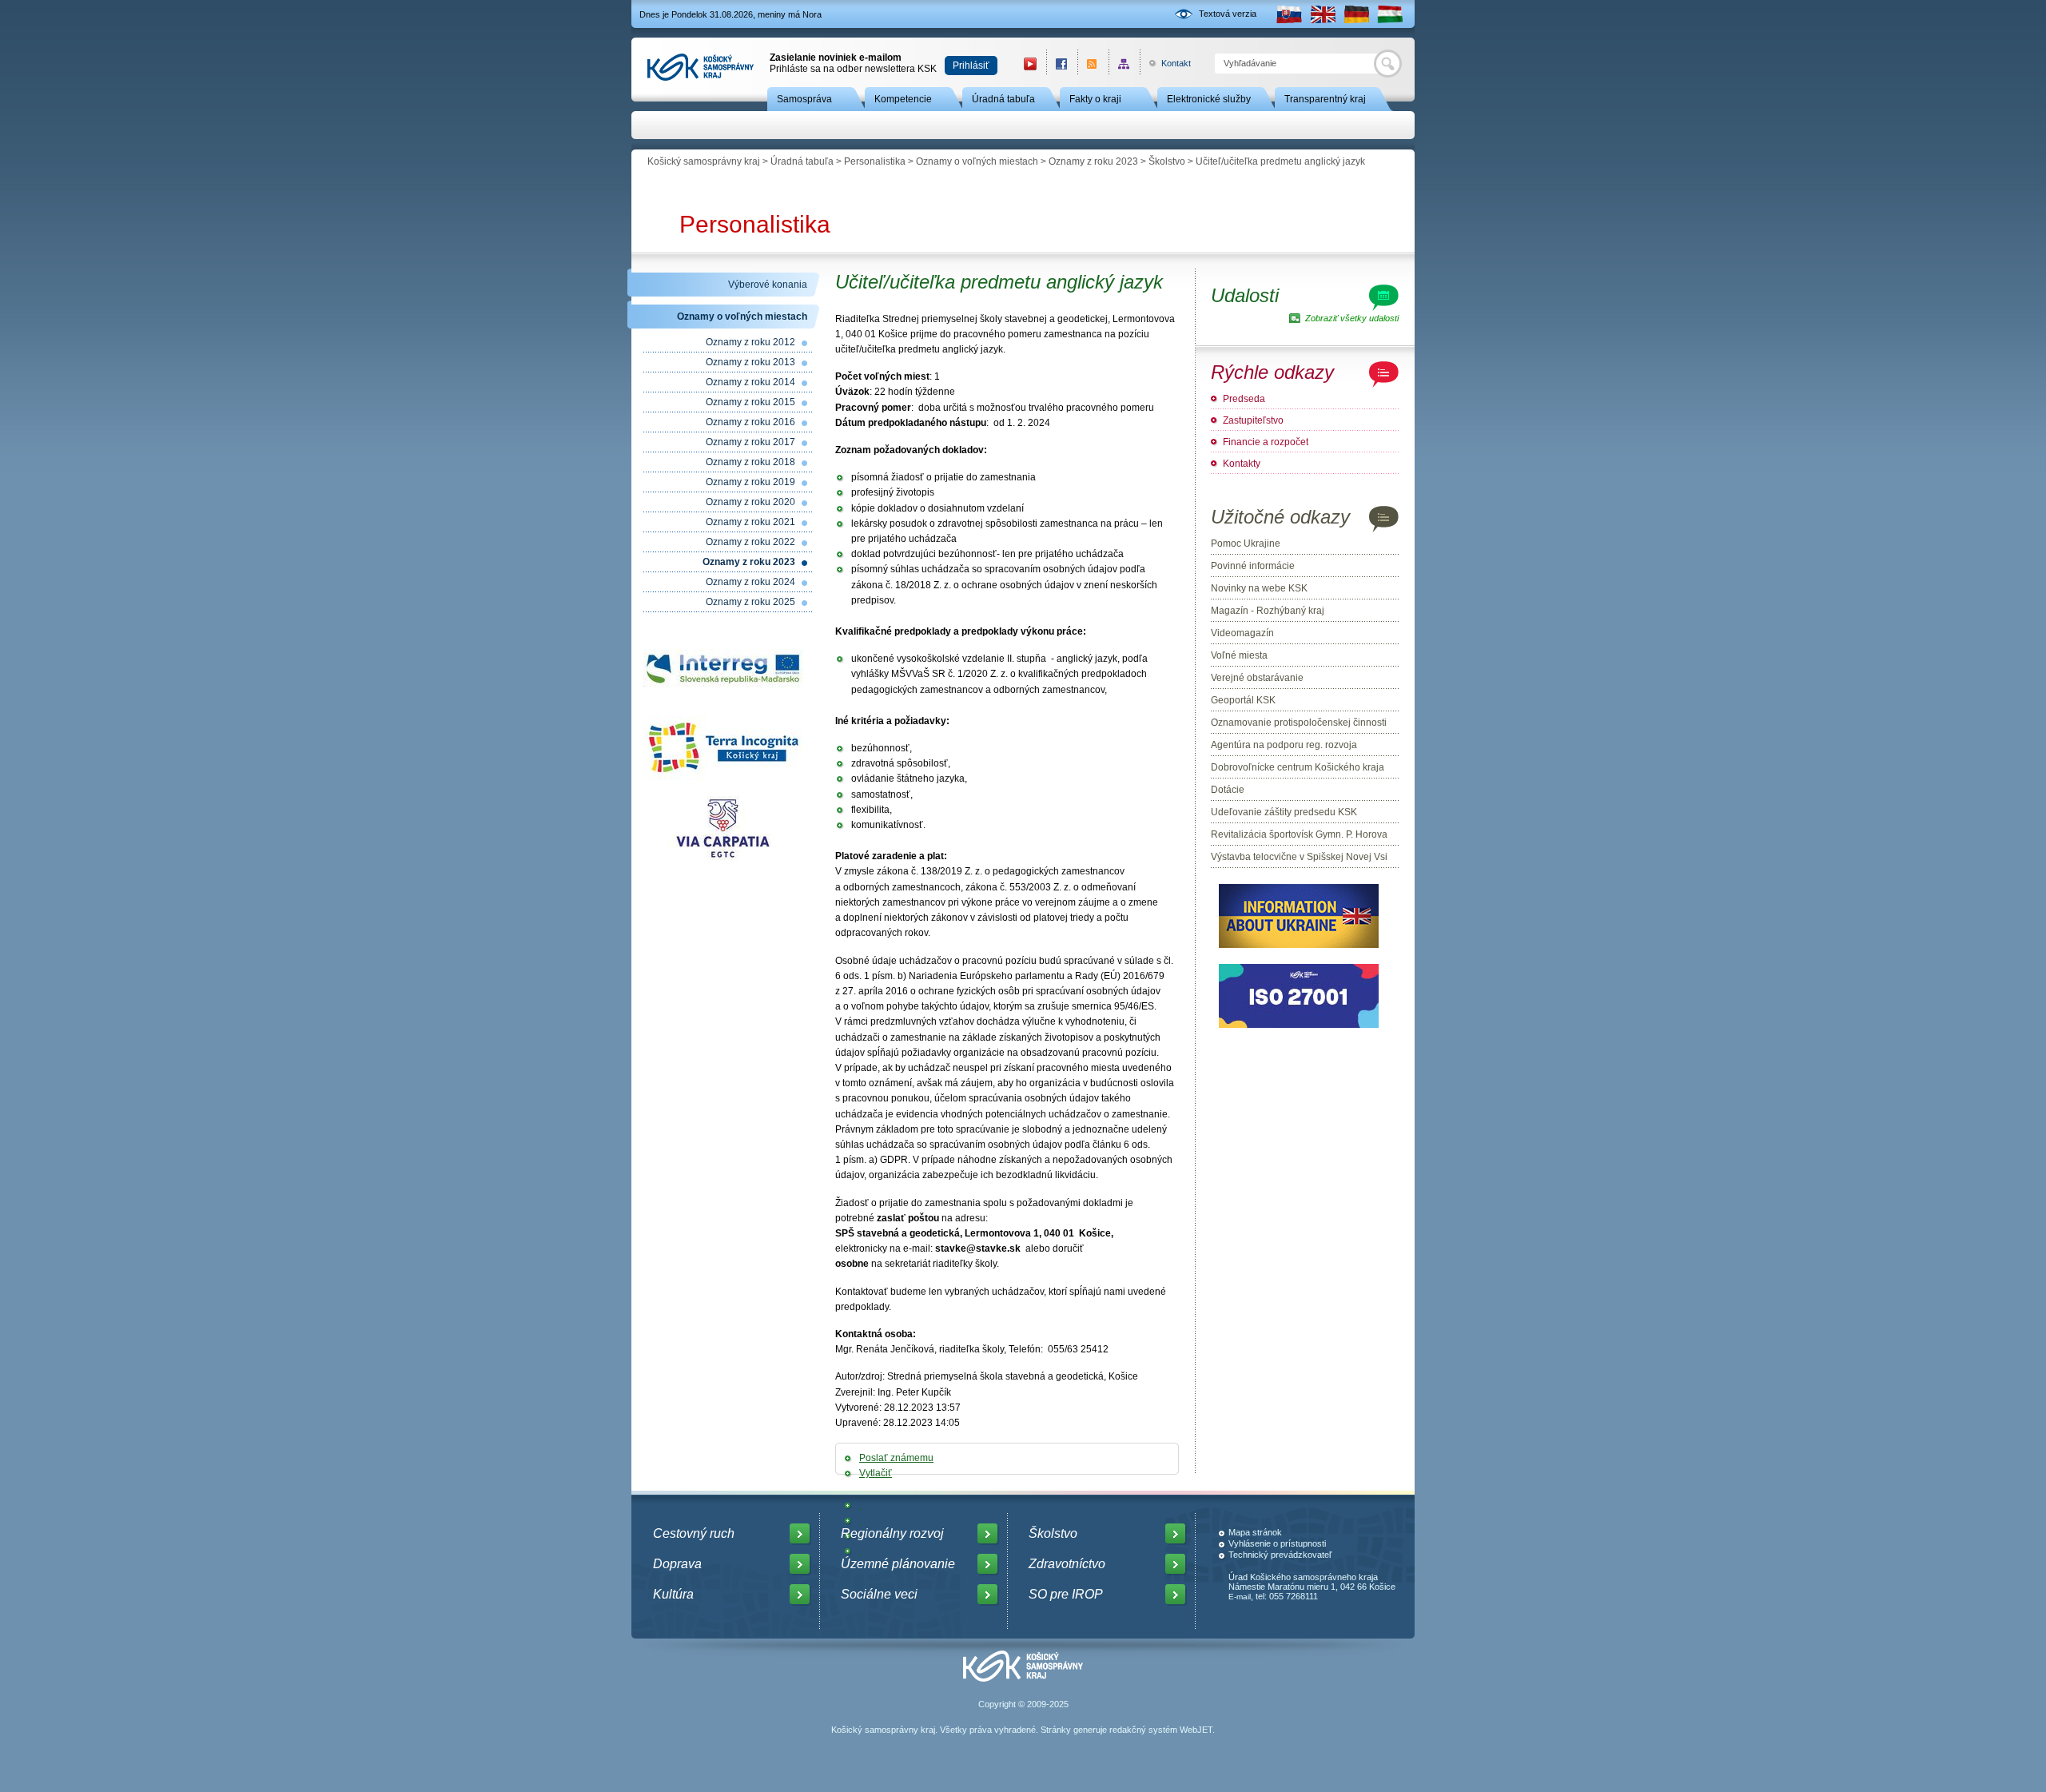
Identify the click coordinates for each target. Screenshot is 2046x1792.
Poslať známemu (896, 1458)
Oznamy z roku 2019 (750, 482)
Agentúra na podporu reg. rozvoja (1284, 745)
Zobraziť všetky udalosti (1352, 318)
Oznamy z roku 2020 (750, 502)
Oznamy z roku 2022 (750, 542)
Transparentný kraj (1325, 99)
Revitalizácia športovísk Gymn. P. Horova (1299, 834)
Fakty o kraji (1095, 99)
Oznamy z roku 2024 (750, 582)
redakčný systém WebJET (1161, 1730)
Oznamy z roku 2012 (750, 342)
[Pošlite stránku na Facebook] (860, 1505)
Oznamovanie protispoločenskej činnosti (1299, 723)
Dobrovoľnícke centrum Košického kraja (1298, 767)
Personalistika (875, 161)
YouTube (1030, 64)
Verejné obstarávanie (1257, 678)
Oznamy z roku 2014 (750, 382)
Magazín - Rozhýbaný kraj (1268, 611)
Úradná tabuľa (1003, 99)
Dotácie (1228, 790)
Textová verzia (1228, 14)
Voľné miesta (1239, 655)
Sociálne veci (879, 1594)
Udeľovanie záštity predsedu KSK (1284, 812)
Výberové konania (768, 285)
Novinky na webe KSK (1259, 588)
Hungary (1390, 14)
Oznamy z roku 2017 (750, 442)
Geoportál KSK (1243, 700)
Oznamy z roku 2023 (1093, 161)
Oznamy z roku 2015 (750, 402)
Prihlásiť (971, 66)
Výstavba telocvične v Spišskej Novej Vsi (1299, 857)
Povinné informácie (1253, 566)
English (1323, 14)
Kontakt (1167, 63)
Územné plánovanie (898, 1564)
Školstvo (1167, 161)
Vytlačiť (876, 1473)
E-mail (1240, 1597)
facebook (1062, 64)
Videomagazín (1242, 633)
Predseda (1244, 399)
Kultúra (673, 1594)
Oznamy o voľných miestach (977, 161)
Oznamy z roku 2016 (750, 422)
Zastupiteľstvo (1253, 420)
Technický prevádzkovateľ (1280, 1555)
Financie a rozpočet (1266, 442)
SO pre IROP (1066, 1594)
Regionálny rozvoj (892, 1533)
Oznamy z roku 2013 (750, 362)
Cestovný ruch (694, 1533)
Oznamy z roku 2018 (750, 462)
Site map (1124, 64)
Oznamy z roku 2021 (750, 522)
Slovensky (1289, 14)
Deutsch (1356, 14)
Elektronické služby (1209, 99)
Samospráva (804, 99)
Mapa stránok (1255, 1532)
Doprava (677, 1564)
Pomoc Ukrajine (1246, 544)
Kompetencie (903, 99)
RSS (1093, 64)
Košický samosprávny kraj (704, 161)
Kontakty (1242, 464)
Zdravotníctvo (1067, 1564)
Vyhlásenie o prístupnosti (1277, 1543)
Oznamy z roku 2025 (750, 602)
